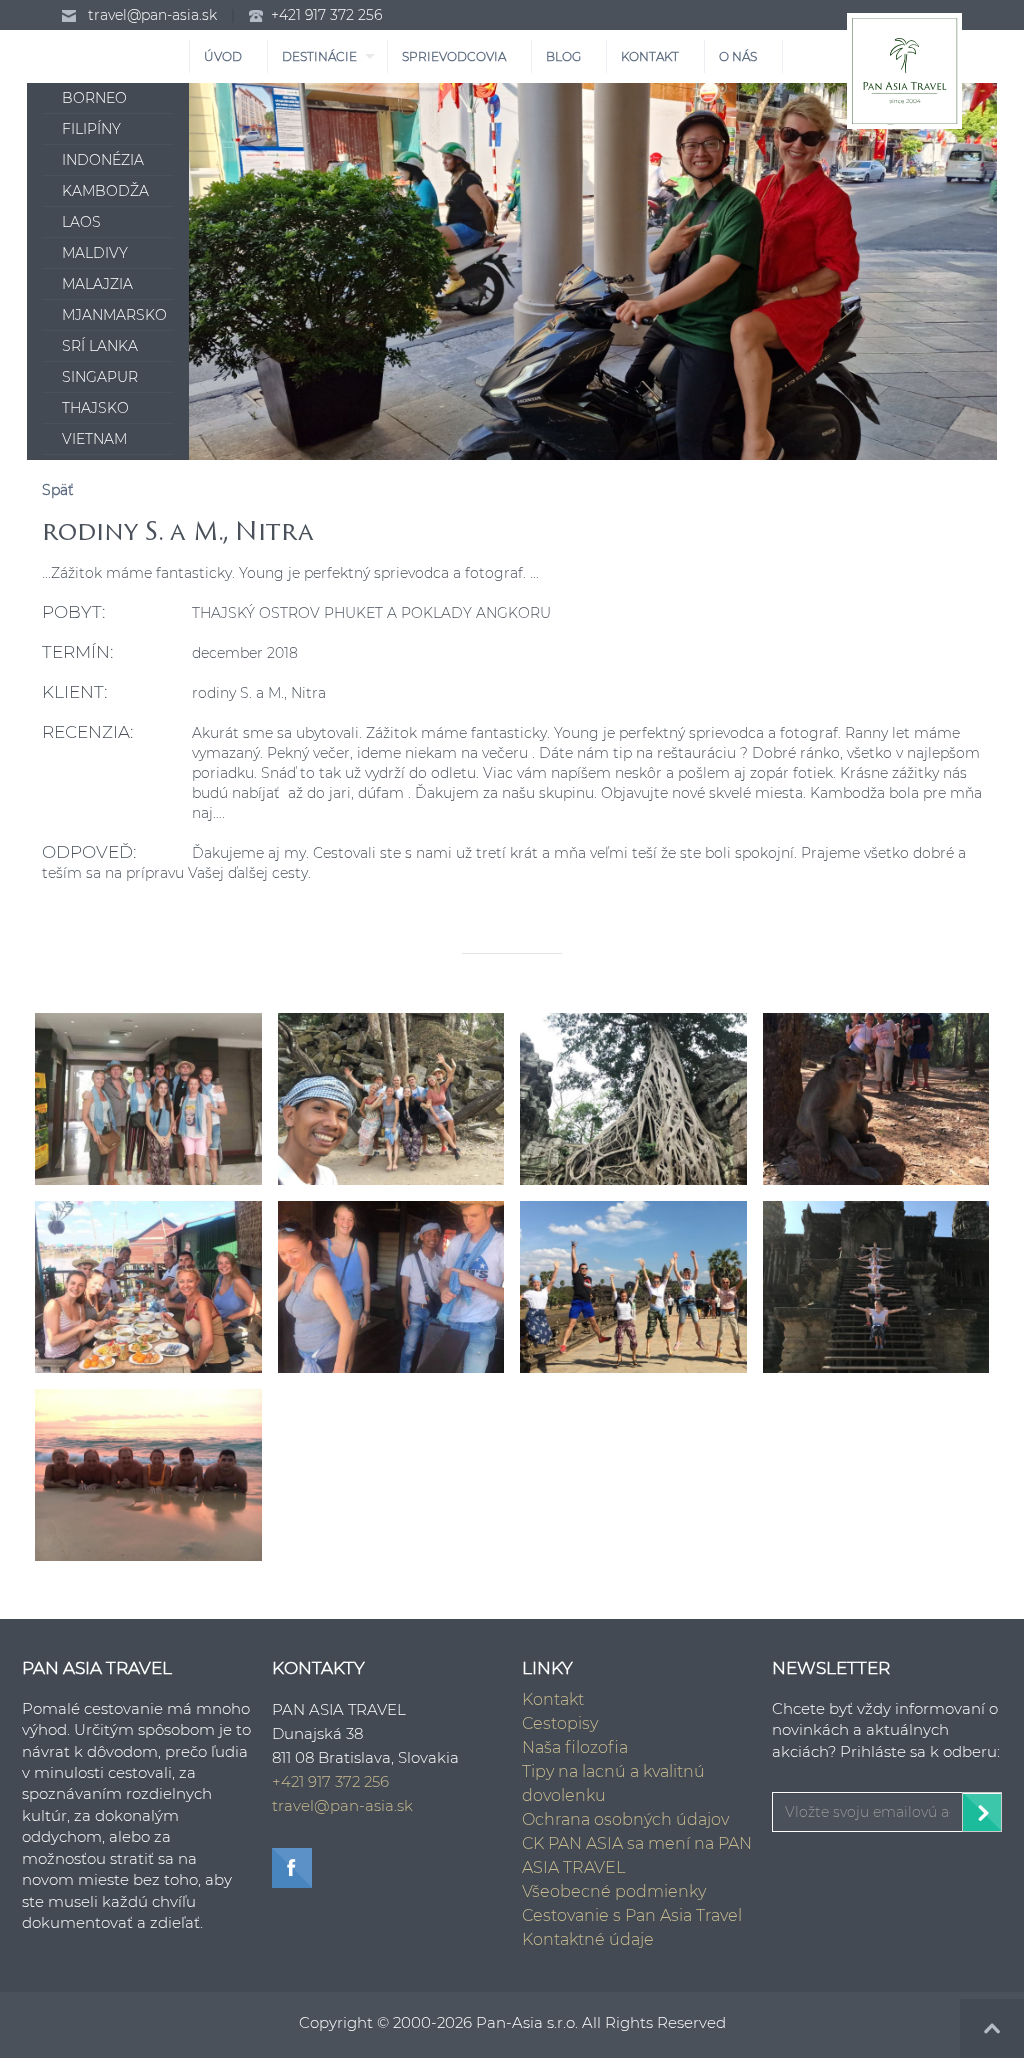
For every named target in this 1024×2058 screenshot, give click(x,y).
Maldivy (95, 253)
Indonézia (103, 160)
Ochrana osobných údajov (625, 1819)
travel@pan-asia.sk (152, 15)
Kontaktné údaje (588, 1939)
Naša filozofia (575, 1747)
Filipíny (91, 129)
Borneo (94, 98)
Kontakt (553, 1699)
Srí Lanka (100, 346)
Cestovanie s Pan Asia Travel (632, 1915)
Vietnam (94, 439)
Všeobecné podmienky (614, 1891)
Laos (81, 222)
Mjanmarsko (114, 315)
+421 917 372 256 (326, 15)
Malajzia (97, 284)
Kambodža (105, 191)
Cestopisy (560, 1723)
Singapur (100, 377)
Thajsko (95, 408)
